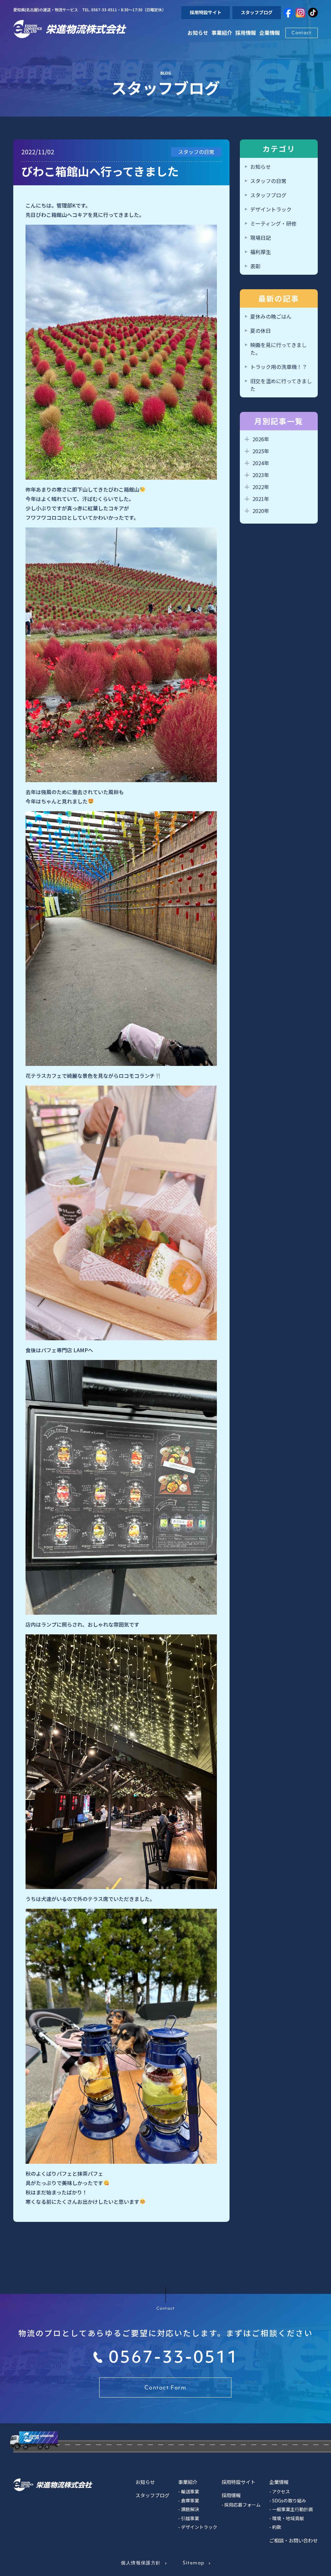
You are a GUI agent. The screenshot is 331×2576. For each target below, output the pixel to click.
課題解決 (190, 2509)
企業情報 (279, 2482)
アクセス (281, 2491)
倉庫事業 (190, 2500)
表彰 (255, 266)
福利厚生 (261, 252)
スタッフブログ (257, 12)
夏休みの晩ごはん (271, 316)
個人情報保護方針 (141, 2563)
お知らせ (198, 33)
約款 (277, 2527)
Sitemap (194, 2563)
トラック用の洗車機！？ (279, 367)
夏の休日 (261, 331)
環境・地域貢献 (288, 2518)
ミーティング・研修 (273, 223)
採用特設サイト (206, 12)
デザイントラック (271, 209)
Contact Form (165, 2387)
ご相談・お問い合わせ (294, 2540)
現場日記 (261, 238)
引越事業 (190, 2518)
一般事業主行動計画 (293, 2509)
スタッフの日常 (268, 181)
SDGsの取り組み (289, 2500)
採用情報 (246, 33)
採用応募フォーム (242, 2505)
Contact (301, 33)
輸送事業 (190, 2491)
